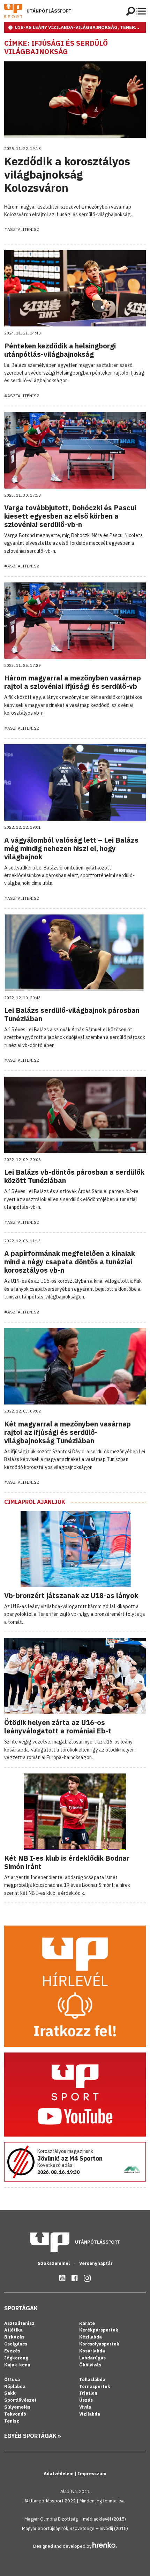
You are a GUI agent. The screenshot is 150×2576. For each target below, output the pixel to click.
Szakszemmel (54, 2263)
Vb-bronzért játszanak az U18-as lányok (71, 1595)
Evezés (12, 2351)
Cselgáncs (16, 2344)
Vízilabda (90, 2414)
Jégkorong (16, 2358)
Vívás (85, 2407)
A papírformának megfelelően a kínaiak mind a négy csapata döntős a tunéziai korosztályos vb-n (70, 1262)
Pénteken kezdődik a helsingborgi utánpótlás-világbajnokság (60, 350)
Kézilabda (91, 2337)
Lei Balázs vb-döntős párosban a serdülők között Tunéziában (74, 1176)
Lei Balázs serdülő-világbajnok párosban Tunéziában (72, 1014)
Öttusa (12, 2379)
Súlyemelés (17, 2407)
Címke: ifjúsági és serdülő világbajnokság (56, 47)
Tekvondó (15, 2414)
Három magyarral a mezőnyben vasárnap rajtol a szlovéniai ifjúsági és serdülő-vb (73, 682)
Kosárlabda (92, 2351)
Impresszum (92, 2474)
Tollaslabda (92, 2379)
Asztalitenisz (19, 2323)
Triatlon (88, 2393)
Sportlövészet (20, 2400)
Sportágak (21, 2308)
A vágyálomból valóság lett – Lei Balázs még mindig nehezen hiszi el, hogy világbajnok (71, 848)
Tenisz (12, 2421)
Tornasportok (95, 2386)
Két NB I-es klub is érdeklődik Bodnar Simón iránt (67, 1862)
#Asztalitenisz (22, 229)
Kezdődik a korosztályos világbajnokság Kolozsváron (67, 175)
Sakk (10, 2393)
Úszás (86, 2400)
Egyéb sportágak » (33, 2436)
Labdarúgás (92, 2358)
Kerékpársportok (99, 2330)
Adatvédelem (59, 2474)
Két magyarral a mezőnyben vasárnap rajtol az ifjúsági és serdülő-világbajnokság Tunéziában (67, 1432)
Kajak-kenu (17, 2365)
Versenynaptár (96, 2263)
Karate (87, 2323)
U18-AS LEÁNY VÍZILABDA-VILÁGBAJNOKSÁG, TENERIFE (79, 27)
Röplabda (15, 2386)
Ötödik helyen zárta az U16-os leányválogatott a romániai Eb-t (58, 1727)
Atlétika (13, 2330)
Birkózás (14, 2337)
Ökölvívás (90, 2365)
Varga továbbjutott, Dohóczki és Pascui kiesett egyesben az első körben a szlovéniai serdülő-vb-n (70, 516)
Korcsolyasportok (99, 2344)
